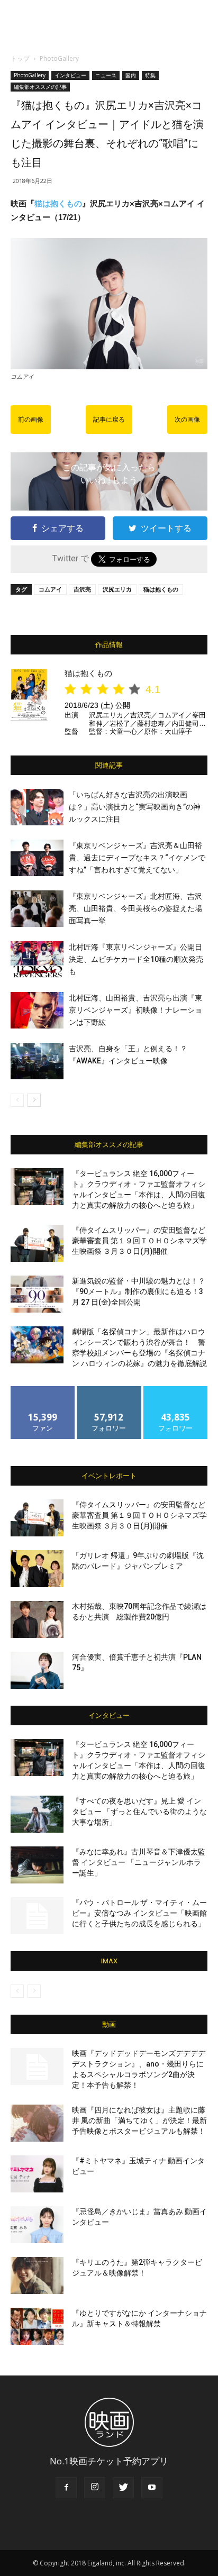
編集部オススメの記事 (40, 87)
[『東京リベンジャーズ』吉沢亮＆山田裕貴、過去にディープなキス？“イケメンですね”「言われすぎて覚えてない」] (37, 858)
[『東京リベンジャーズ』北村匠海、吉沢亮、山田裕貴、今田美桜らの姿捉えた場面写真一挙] (37, 909)
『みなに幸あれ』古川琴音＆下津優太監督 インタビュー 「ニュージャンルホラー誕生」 (139, 1862)
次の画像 (187, 420)
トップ (20, 58)
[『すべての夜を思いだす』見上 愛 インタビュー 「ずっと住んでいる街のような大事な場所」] (37, 1814)
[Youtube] (152, 2488)
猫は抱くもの (58, 203)
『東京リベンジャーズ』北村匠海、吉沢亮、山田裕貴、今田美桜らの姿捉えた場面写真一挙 (135, 908)
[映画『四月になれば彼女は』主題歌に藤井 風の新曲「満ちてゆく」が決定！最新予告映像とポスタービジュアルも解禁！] (37, 2123)
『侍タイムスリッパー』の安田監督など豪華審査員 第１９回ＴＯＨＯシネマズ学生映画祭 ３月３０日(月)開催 (139, 1241)
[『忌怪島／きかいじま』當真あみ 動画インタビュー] (37, 2225)
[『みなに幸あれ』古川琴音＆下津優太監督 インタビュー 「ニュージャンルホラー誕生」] (37, 1865)
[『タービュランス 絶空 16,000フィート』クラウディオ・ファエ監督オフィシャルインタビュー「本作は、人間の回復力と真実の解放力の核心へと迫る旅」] (37, 1187)
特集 (150, 75)
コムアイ (50, 589)
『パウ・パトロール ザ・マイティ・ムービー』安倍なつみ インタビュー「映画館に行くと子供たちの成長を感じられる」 (139, 1913)
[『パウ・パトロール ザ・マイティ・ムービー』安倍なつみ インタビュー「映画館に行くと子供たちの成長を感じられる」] (37, 1916)
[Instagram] (95, 2488)
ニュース (106, 75)
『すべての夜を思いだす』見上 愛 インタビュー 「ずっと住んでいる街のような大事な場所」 (139, 1812)
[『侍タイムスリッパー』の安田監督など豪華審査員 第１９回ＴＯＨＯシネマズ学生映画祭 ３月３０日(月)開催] (37, 1243)
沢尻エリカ (117, 589)
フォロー (109, 1390)
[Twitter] (123, 2488)
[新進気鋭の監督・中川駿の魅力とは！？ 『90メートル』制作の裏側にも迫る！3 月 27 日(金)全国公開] (37, 1294)
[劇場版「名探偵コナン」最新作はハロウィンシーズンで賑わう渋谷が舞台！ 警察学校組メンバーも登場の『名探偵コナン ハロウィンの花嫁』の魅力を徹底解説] (37, 1345)
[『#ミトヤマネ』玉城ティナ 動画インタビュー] (37, 2174)
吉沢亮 (82, 589)
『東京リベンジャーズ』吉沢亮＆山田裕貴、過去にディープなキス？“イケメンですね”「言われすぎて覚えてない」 (137, 858)
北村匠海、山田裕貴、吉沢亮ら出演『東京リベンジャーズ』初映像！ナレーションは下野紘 (135, 1010)
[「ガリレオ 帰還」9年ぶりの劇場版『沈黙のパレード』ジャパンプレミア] (37, 1569)
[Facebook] (66, 2488)
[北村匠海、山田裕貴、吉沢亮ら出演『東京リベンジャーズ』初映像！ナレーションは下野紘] (37, 1010)
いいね (43, 1390)
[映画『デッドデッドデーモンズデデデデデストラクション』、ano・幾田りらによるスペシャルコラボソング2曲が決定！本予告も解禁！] (37, 2067)
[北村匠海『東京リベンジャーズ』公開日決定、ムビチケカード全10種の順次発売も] (37, 959)
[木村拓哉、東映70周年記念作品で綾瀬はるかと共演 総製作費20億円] (37, 1619)
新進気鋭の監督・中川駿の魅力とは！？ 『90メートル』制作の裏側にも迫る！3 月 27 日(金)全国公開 (139, 1291)
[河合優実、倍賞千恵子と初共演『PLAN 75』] (37, 1670)
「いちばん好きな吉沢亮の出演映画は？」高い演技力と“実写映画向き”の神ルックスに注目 (135, 807)
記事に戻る (109, 420)
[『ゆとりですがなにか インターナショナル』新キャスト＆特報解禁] (37, 2326)
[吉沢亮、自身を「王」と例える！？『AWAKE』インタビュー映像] (37, 1061)
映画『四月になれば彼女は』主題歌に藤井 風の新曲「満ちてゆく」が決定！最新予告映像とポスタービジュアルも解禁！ (139, 2120)
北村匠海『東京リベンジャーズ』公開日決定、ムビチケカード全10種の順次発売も (136, 959)
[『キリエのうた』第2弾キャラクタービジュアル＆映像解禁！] (37, 2275)
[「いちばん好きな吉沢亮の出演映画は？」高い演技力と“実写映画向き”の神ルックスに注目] (37, 807)
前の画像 (31, 420)
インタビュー (70, 75)
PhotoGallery (59, 58)
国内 (131, 75)
